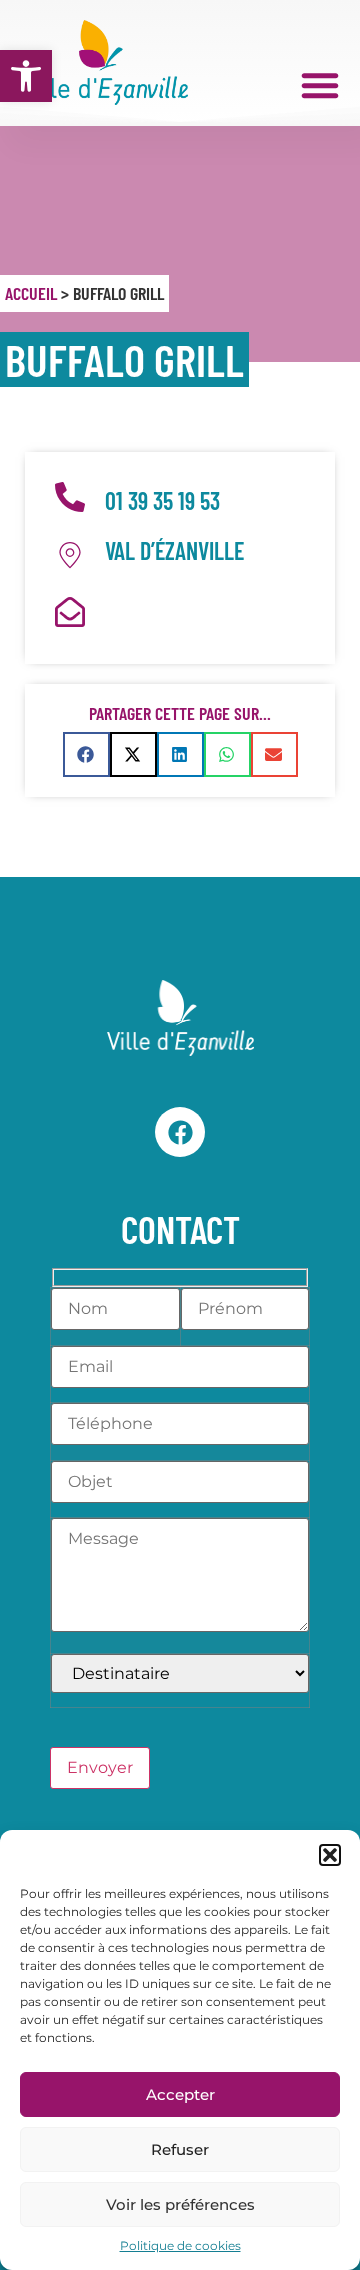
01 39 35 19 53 (162, 500)
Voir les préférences (180, 2204)
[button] (26, 76)
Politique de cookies (180, 2245)
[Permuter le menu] (320, 85)
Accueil (31, 293)
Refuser (180, 2149)
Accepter (180, 2094)
